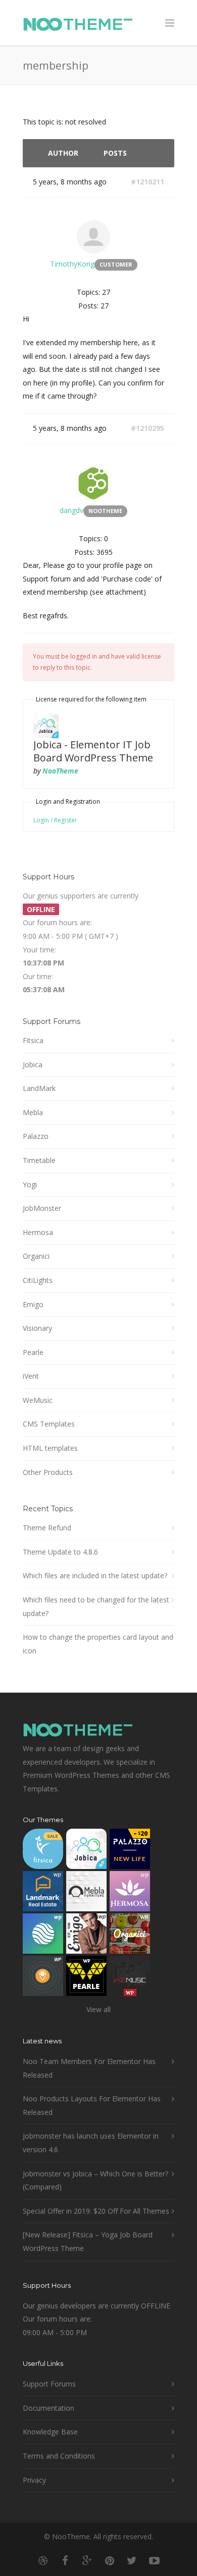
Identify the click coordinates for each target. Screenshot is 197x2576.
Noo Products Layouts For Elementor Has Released (92, 2105)
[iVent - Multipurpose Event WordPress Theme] (43, 1978)
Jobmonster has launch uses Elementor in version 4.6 (91, 2143)
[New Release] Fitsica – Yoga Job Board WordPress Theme (88, 2241)
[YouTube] (154, 2560)
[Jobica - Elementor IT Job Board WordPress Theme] (86, 1851)
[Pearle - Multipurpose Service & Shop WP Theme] (86, 1978)
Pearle (33, 1352)
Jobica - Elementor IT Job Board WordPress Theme (93, 751)
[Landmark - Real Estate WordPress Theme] (43, 1893)
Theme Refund (47, 1528)
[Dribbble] (43, 2560)
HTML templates (50, 1448)
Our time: (38, 976)
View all (98, 2009)
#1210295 (147, 428)
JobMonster (42, 1208)
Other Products (48, 1472)
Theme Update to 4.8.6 (60, 1552)
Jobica (33, 1065)
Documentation (48, 2408)
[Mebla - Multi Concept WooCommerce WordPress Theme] (86, 1893)
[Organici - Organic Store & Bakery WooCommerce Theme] (130, 1936)
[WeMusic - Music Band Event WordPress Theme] (130, 1978)
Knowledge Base (50, 2432)
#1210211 (147, 182)
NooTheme (60, 771)
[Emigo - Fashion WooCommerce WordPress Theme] (86, 1936)
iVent (31, 1376)
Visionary (37, 1328)
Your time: (39, 950)
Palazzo (36, 1136)
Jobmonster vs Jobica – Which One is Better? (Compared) (95, 2180)
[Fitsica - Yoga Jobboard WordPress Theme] (43, 1851)
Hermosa (38, 1232)
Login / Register (55, 820)
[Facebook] (65, 2560)
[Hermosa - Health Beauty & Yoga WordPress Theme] (130, 1893)
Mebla (33, 1112)
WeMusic (38, 1400)
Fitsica (33, 1040)
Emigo (33, 1304)
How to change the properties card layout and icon (98, 1644)
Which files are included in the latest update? (95, 1575)
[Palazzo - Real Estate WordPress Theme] (130, 1851)
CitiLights (38, 1280)
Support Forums (49, 2384)
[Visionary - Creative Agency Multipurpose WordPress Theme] (43, 1936)
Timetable (39, 1160)
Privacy (34, 2480)
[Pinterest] (110, 2560)
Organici (36, 1256)
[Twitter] (132, 2560)
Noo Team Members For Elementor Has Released (89, 2068)
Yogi (30, 1184)
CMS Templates (49, 1424)
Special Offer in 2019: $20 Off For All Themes (96, 2211)
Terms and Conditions (59, 2456)
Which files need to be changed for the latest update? (96, 1606)
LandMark (39, 1088)
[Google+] (87, 2560)
